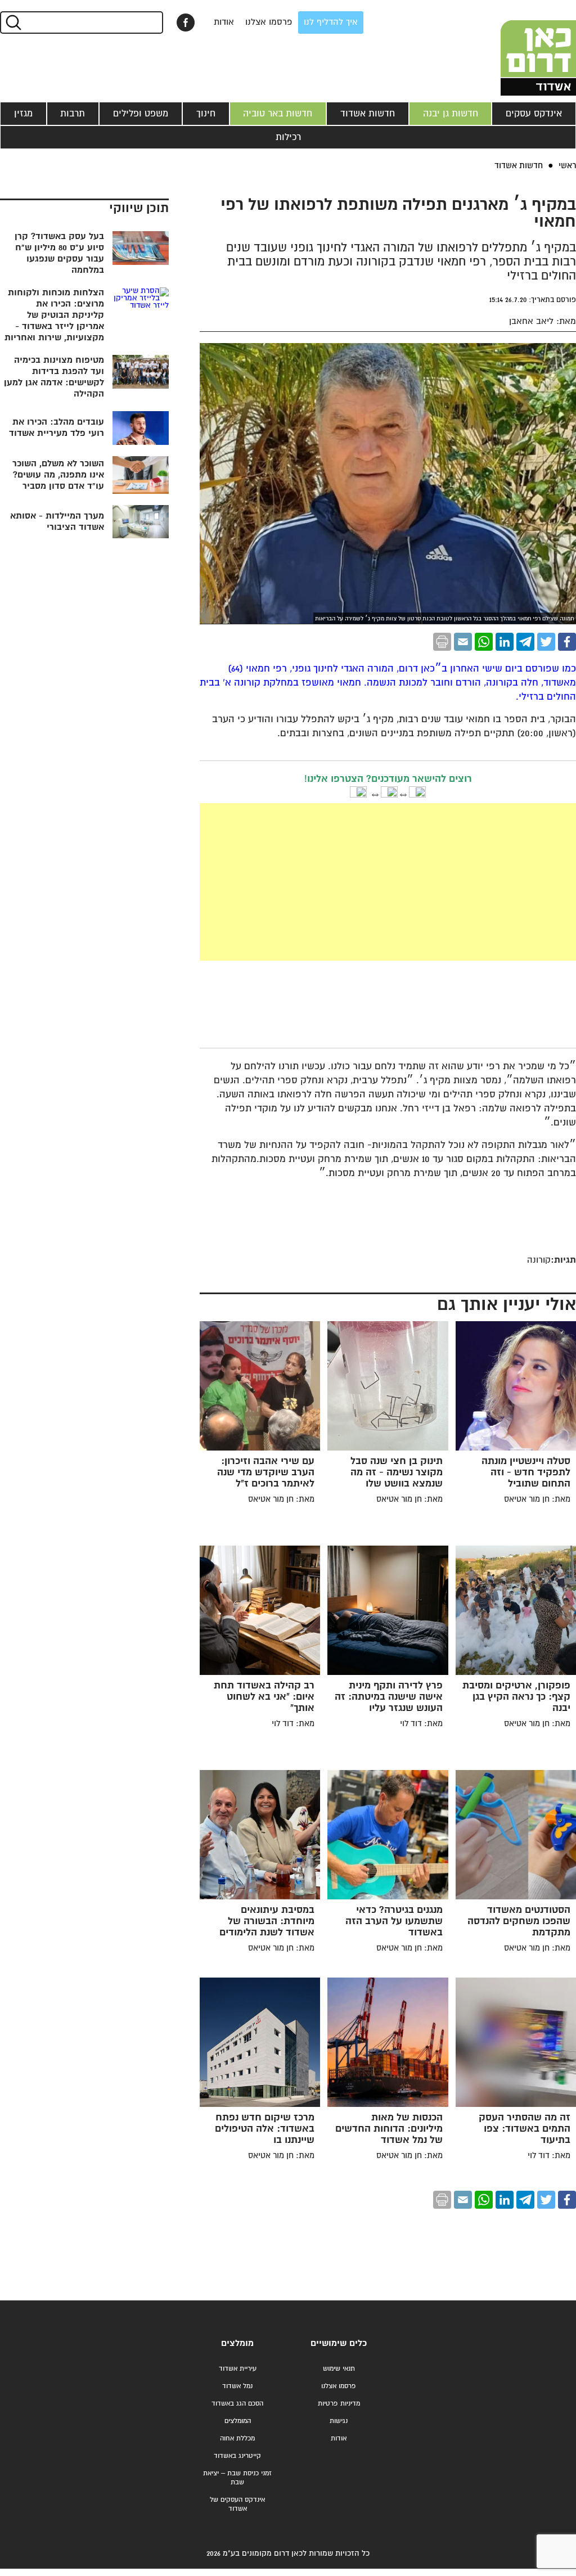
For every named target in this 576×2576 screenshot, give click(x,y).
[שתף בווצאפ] (484, 642)
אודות (224, 22)
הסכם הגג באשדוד (237, 2404)
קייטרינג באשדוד (237, 2456)
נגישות (339, 2421)
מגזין (23, 114)
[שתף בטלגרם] (525, 642)
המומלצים (238, 2421)
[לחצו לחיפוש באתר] (13, 22)
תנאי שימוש (339, 2369)
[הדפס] (442, 642)
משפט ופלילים (141, 114)
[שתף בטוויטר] (546, 642)
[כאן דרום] (520, 48)
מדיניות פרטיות (339, 2404)
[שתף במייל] (463, 642)
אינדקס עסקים (534, 114)
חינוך (206, 114)
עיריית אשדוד (238, 2369)
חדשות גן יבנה (451, 114)
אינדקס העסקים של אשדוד (237, 2504)
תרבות (73, 114)
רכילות (288, 137)
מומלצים (237, 2343)
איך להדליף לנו (331, 22)
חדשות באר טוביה (278, 114)
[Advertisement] (303, 882)
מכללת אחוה (237, 2438)
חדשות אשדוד (368, 114)
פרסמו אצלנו (269, 22)
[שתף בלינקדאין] (505, 642)
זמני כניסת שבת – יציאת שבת (237, 2478)
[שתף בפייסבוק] (186, 22)
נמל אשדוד (237, 2386)
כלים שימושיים (339, 2343)
